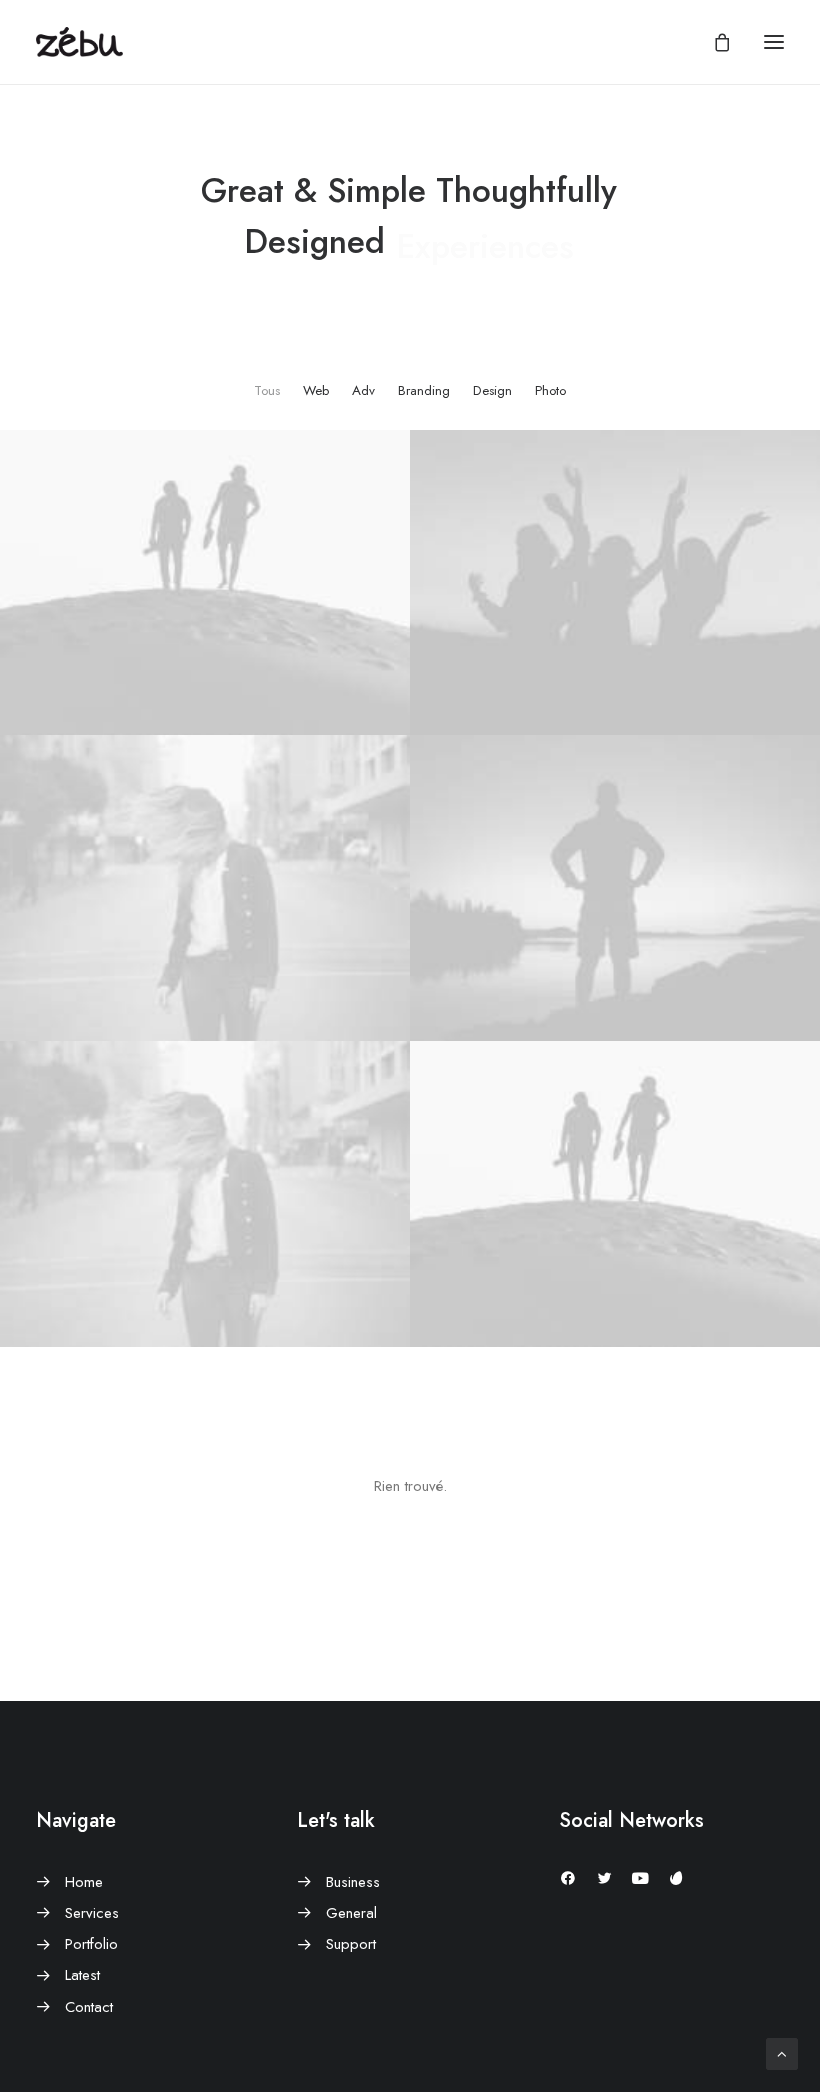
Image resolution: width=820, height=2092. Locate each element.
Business (353, 1882)
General (351, 1913)
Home (84, 1882)
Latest (82, 1975)
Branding (424, 390)
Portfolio (91, 1944)
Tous (267, 390)
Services (92, 1913)
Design (492, 390)
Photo (550, 390)
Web (316, 390)
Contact (89, 2007)
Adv (363, 390)
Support (351, 1944)
